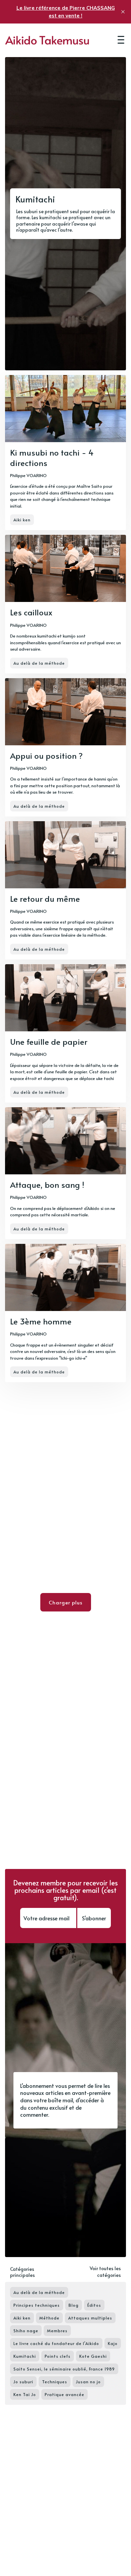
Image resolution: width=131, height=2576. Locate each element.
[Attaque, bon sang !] (65, 1173)
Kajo (113, 2343)
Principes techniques (37, 2305)
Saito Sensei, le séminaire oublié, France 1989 (64, 2369)
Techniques (55, 2382)
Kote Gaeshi (93, 2356)
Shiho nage (26, 2331)
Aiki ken (22, 520)
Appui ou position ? (46, 756)
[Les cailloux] (65, 604)
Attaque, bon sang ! (47, 1185)
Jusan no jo (88, 2382)
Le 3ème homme (41, 1321)
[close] (123, 12)
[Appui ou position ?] (65, 747)
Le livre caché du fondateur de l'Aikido (56, 2343)
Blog (74, 2305)
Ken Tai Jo (25, 2394)
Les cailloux (31, 612)
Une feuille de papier (49, 1042)
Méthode (49, 2318)
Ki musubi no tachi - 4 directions (52, 458)
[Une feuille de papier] (65, 1033)
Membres (57, 2331)
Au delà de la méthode (39, 663)
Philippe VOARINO (28, 475)
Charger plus (66, 1602)
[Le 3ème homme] (65, 1313)
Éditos (94, 2305)
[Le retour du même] (65, 890)
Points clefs (58, 2356)
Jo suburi (23, 2382)
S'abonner (94, 1918)
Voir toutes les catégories (105, 2272)
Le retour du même (45, 899)
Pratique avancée (64, 2394)
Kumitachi (25, 2356)
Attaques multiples (90, 2318)
